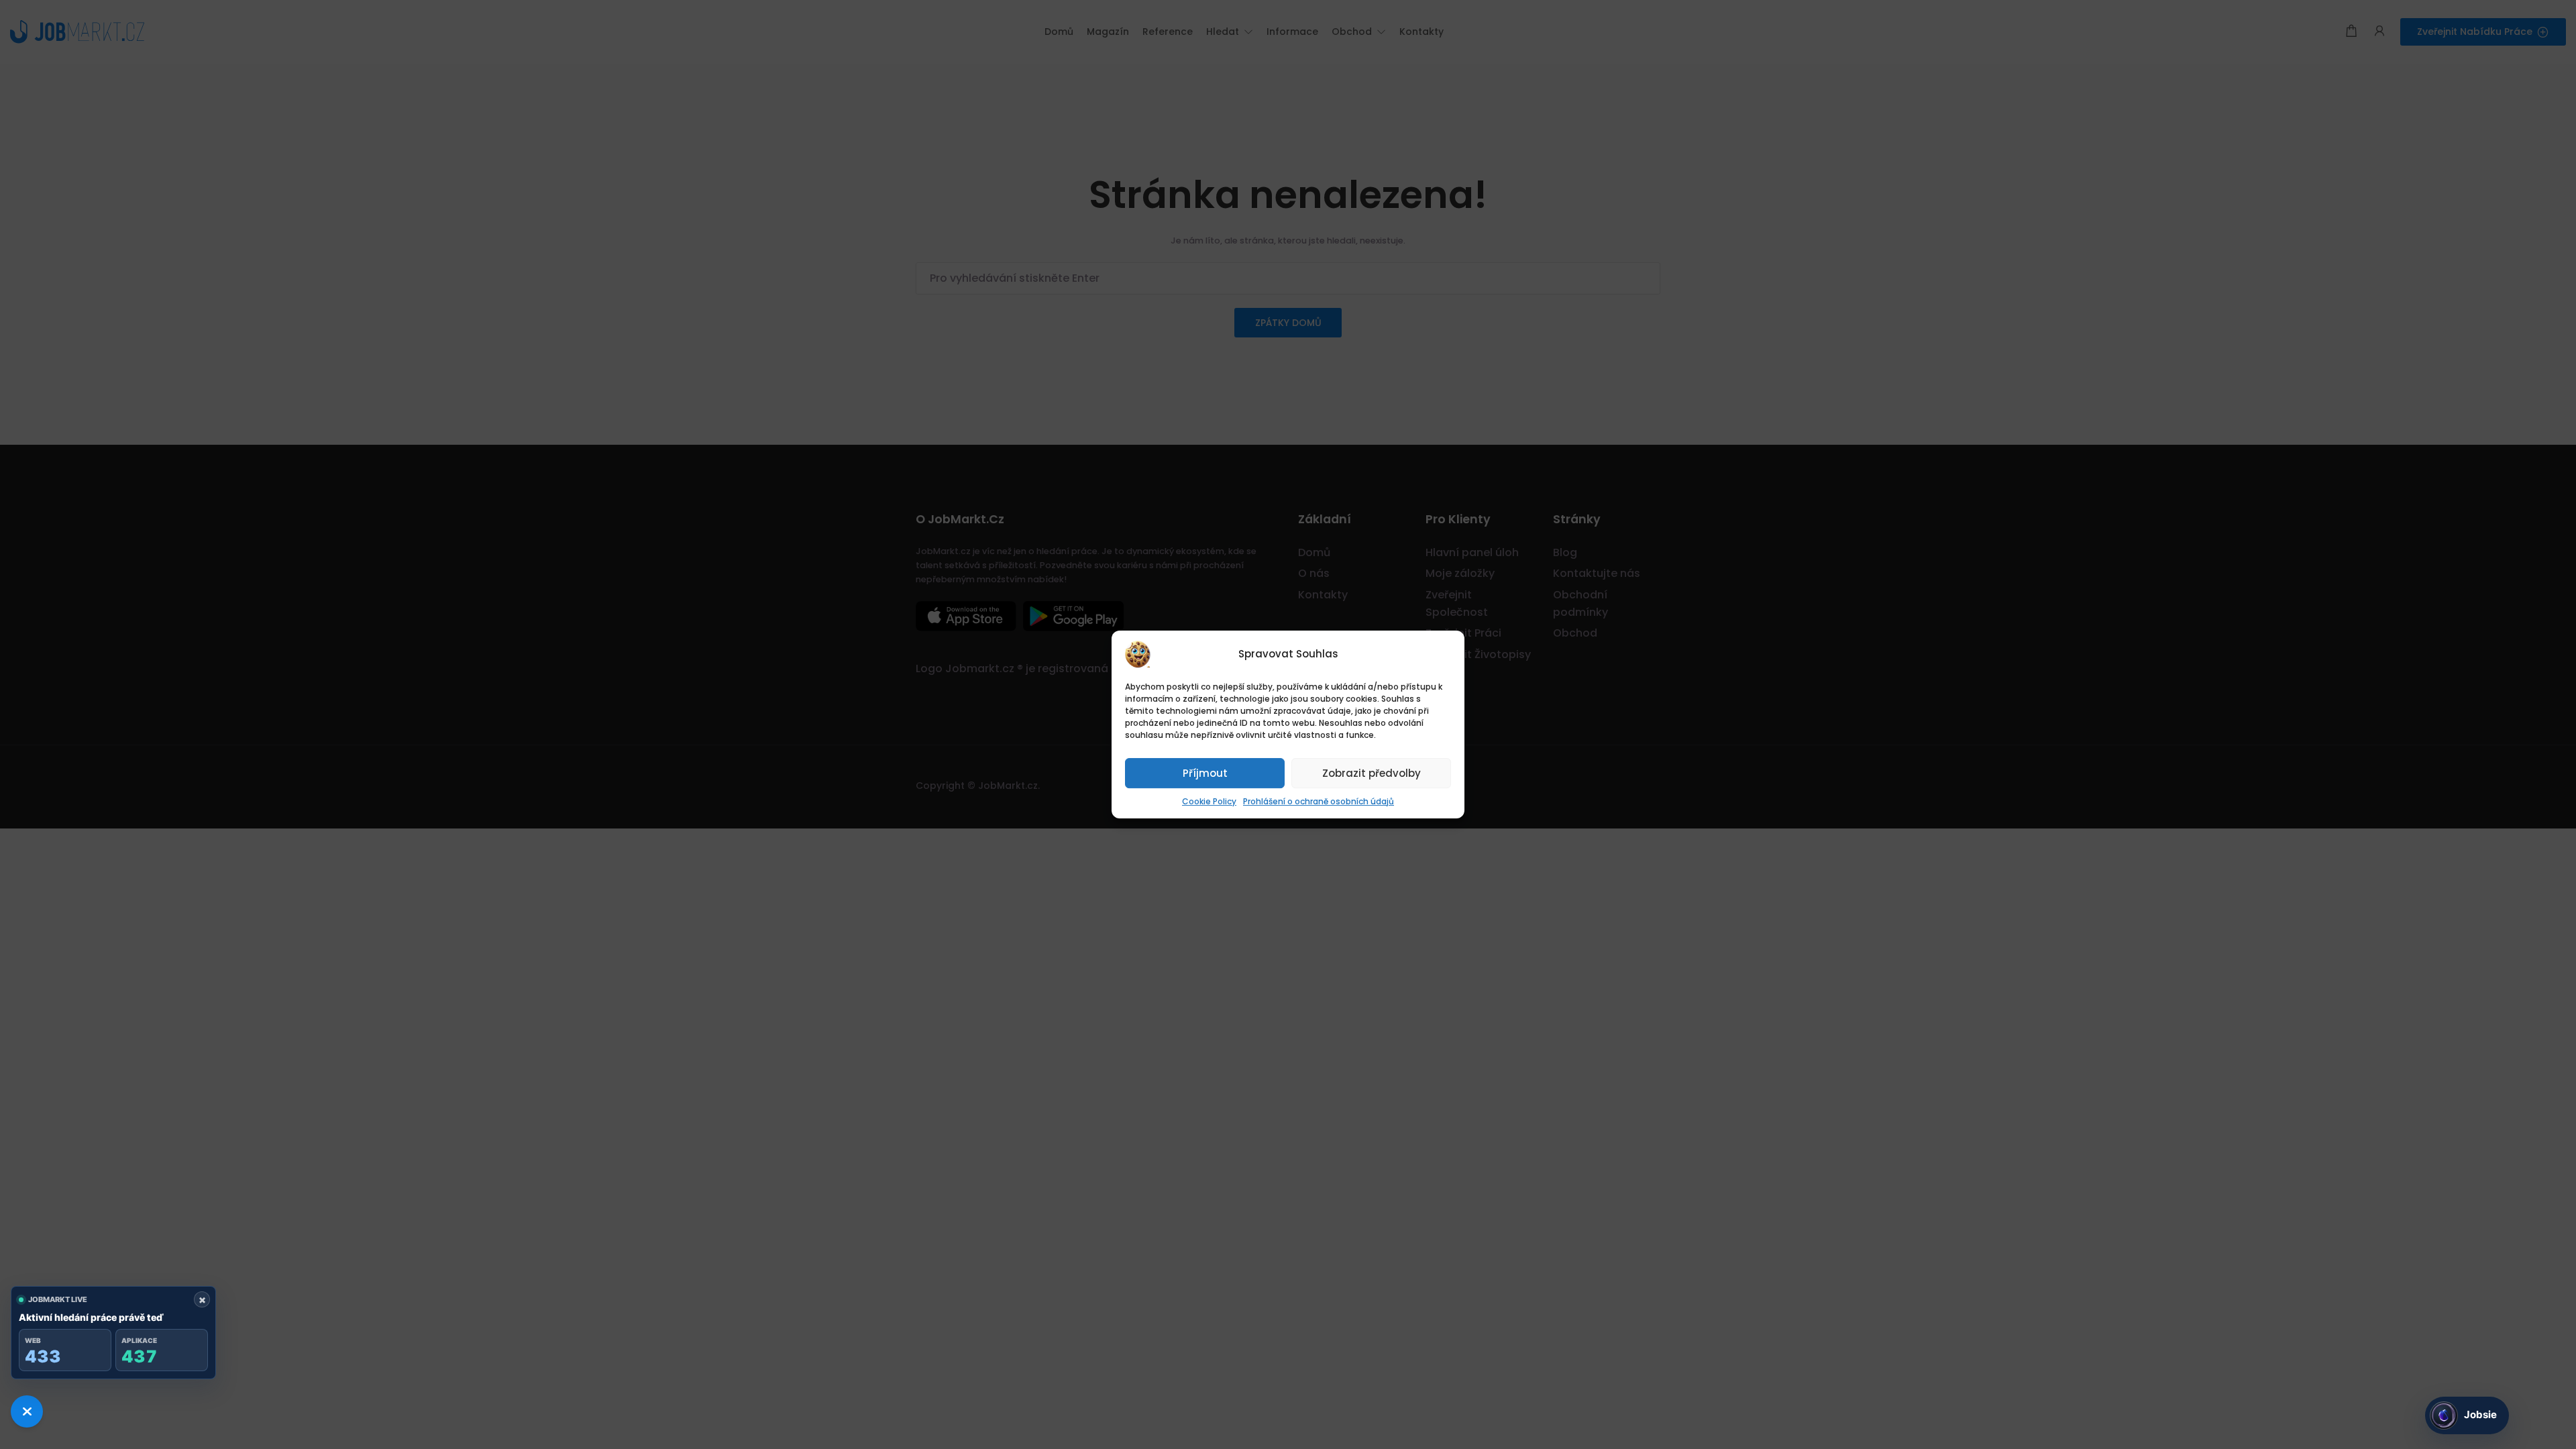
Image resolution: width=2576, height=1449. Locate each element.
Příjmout (1205, 773)
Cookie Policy (1209, 801)
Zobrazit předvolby (1372, 773)
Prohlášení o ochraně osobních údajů (1319, 801)
